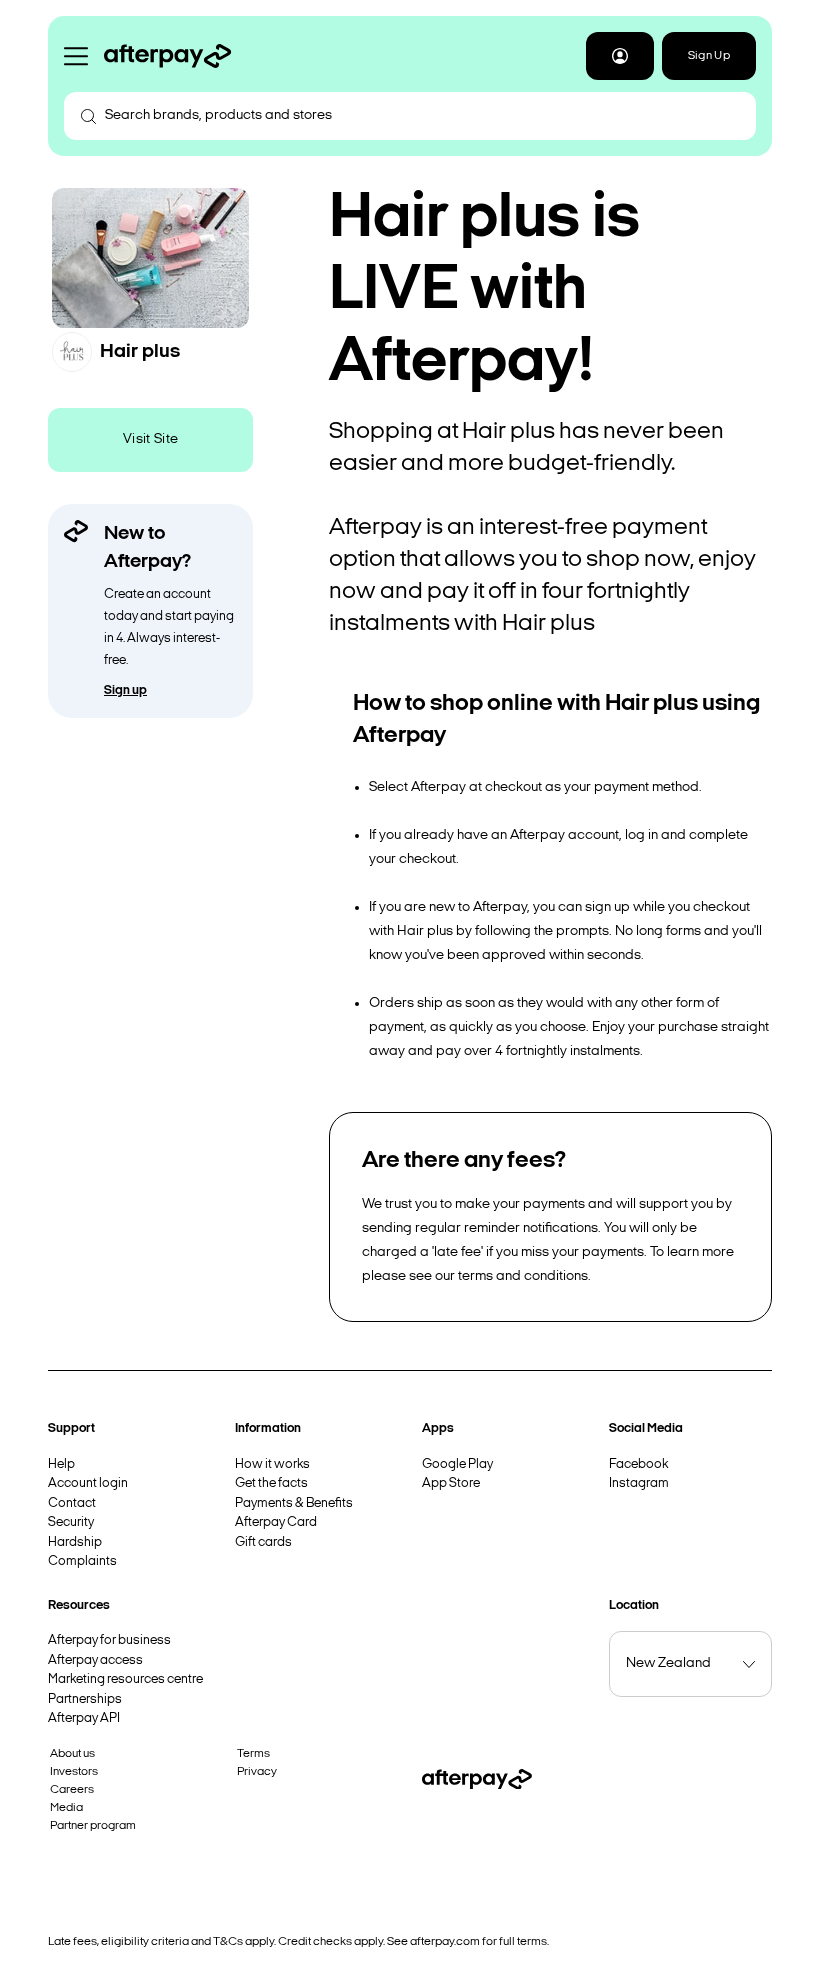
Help (61, 1464)
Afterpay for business (109, 1640)
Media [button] (66, 1808)
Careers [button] (72, 1790)
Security (71, 1522)
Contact (72, 1503)
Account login (88, 1483)
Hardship (75, 1542)
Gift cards (263, 1542)
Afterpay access (95, 1660)
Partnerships (85, 1699)
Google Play (457, 1464)
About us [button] (72, 1754)
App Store (451, 1483)
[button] (620, 56)
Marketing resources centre (125, 1679)
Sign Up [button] (709, 56)
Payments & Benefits (294, 1503)
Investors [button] (74, 1772)
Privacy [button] (257, 1772)
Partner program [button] (93, 1826)
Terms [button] (253, 1754)
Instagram (639, 1483)
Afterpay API (84, 1718)
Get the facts (271, 1483)
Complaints (82, 1561)
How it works (272, 1464)
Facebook (638, 1464)
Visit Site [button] (151, 439)
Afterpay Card (276, 1522)
